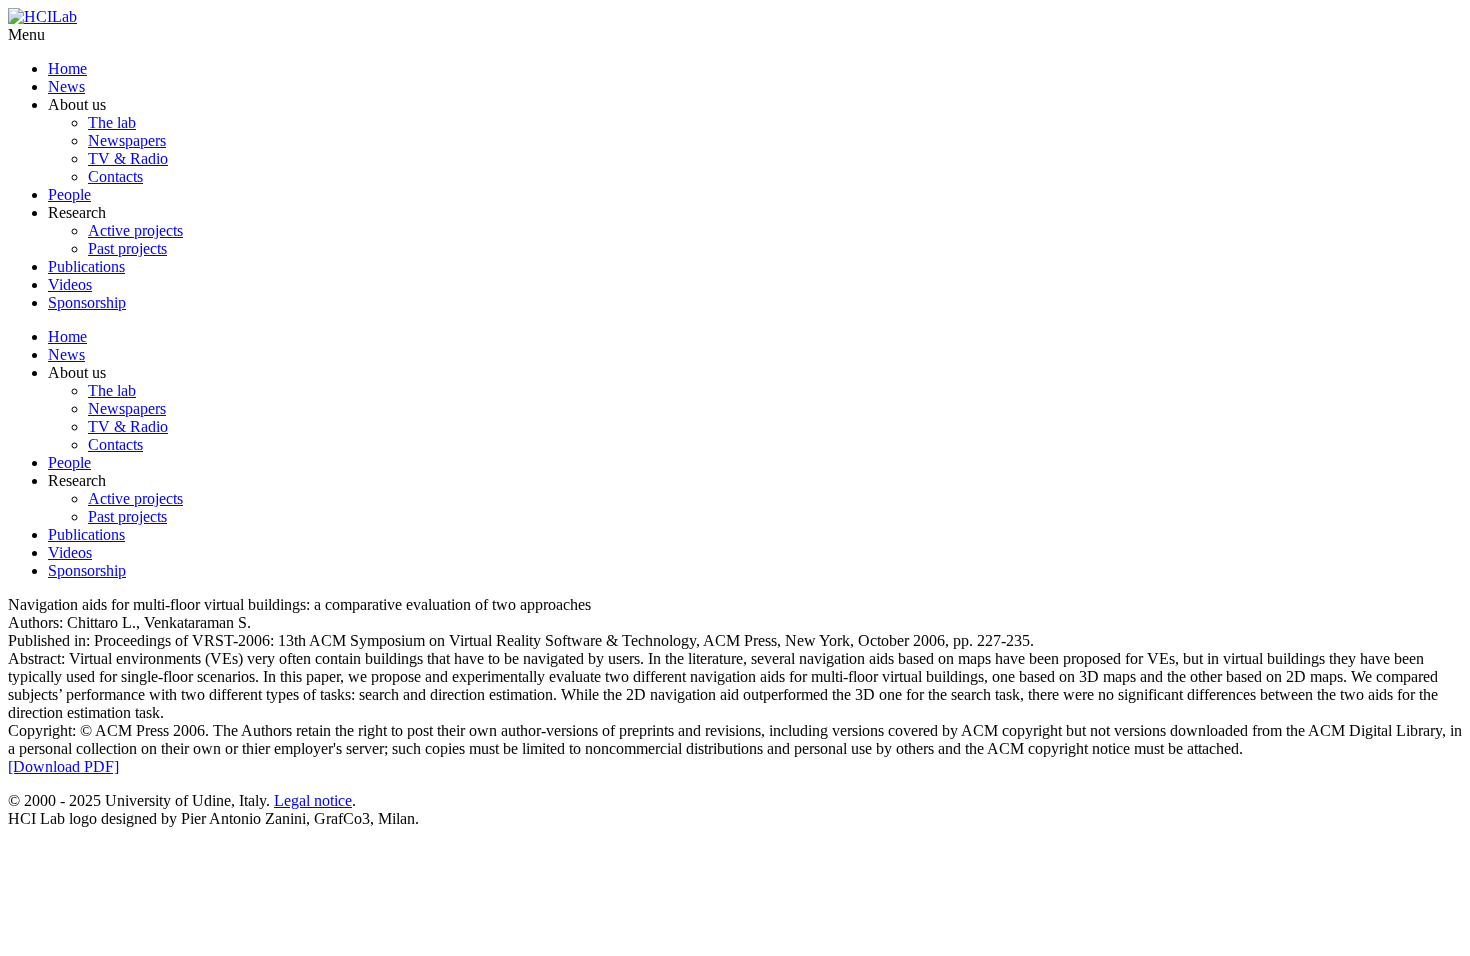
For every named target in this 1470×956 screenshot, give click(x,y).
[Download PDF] (63, 766)
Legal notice (313, 800)
